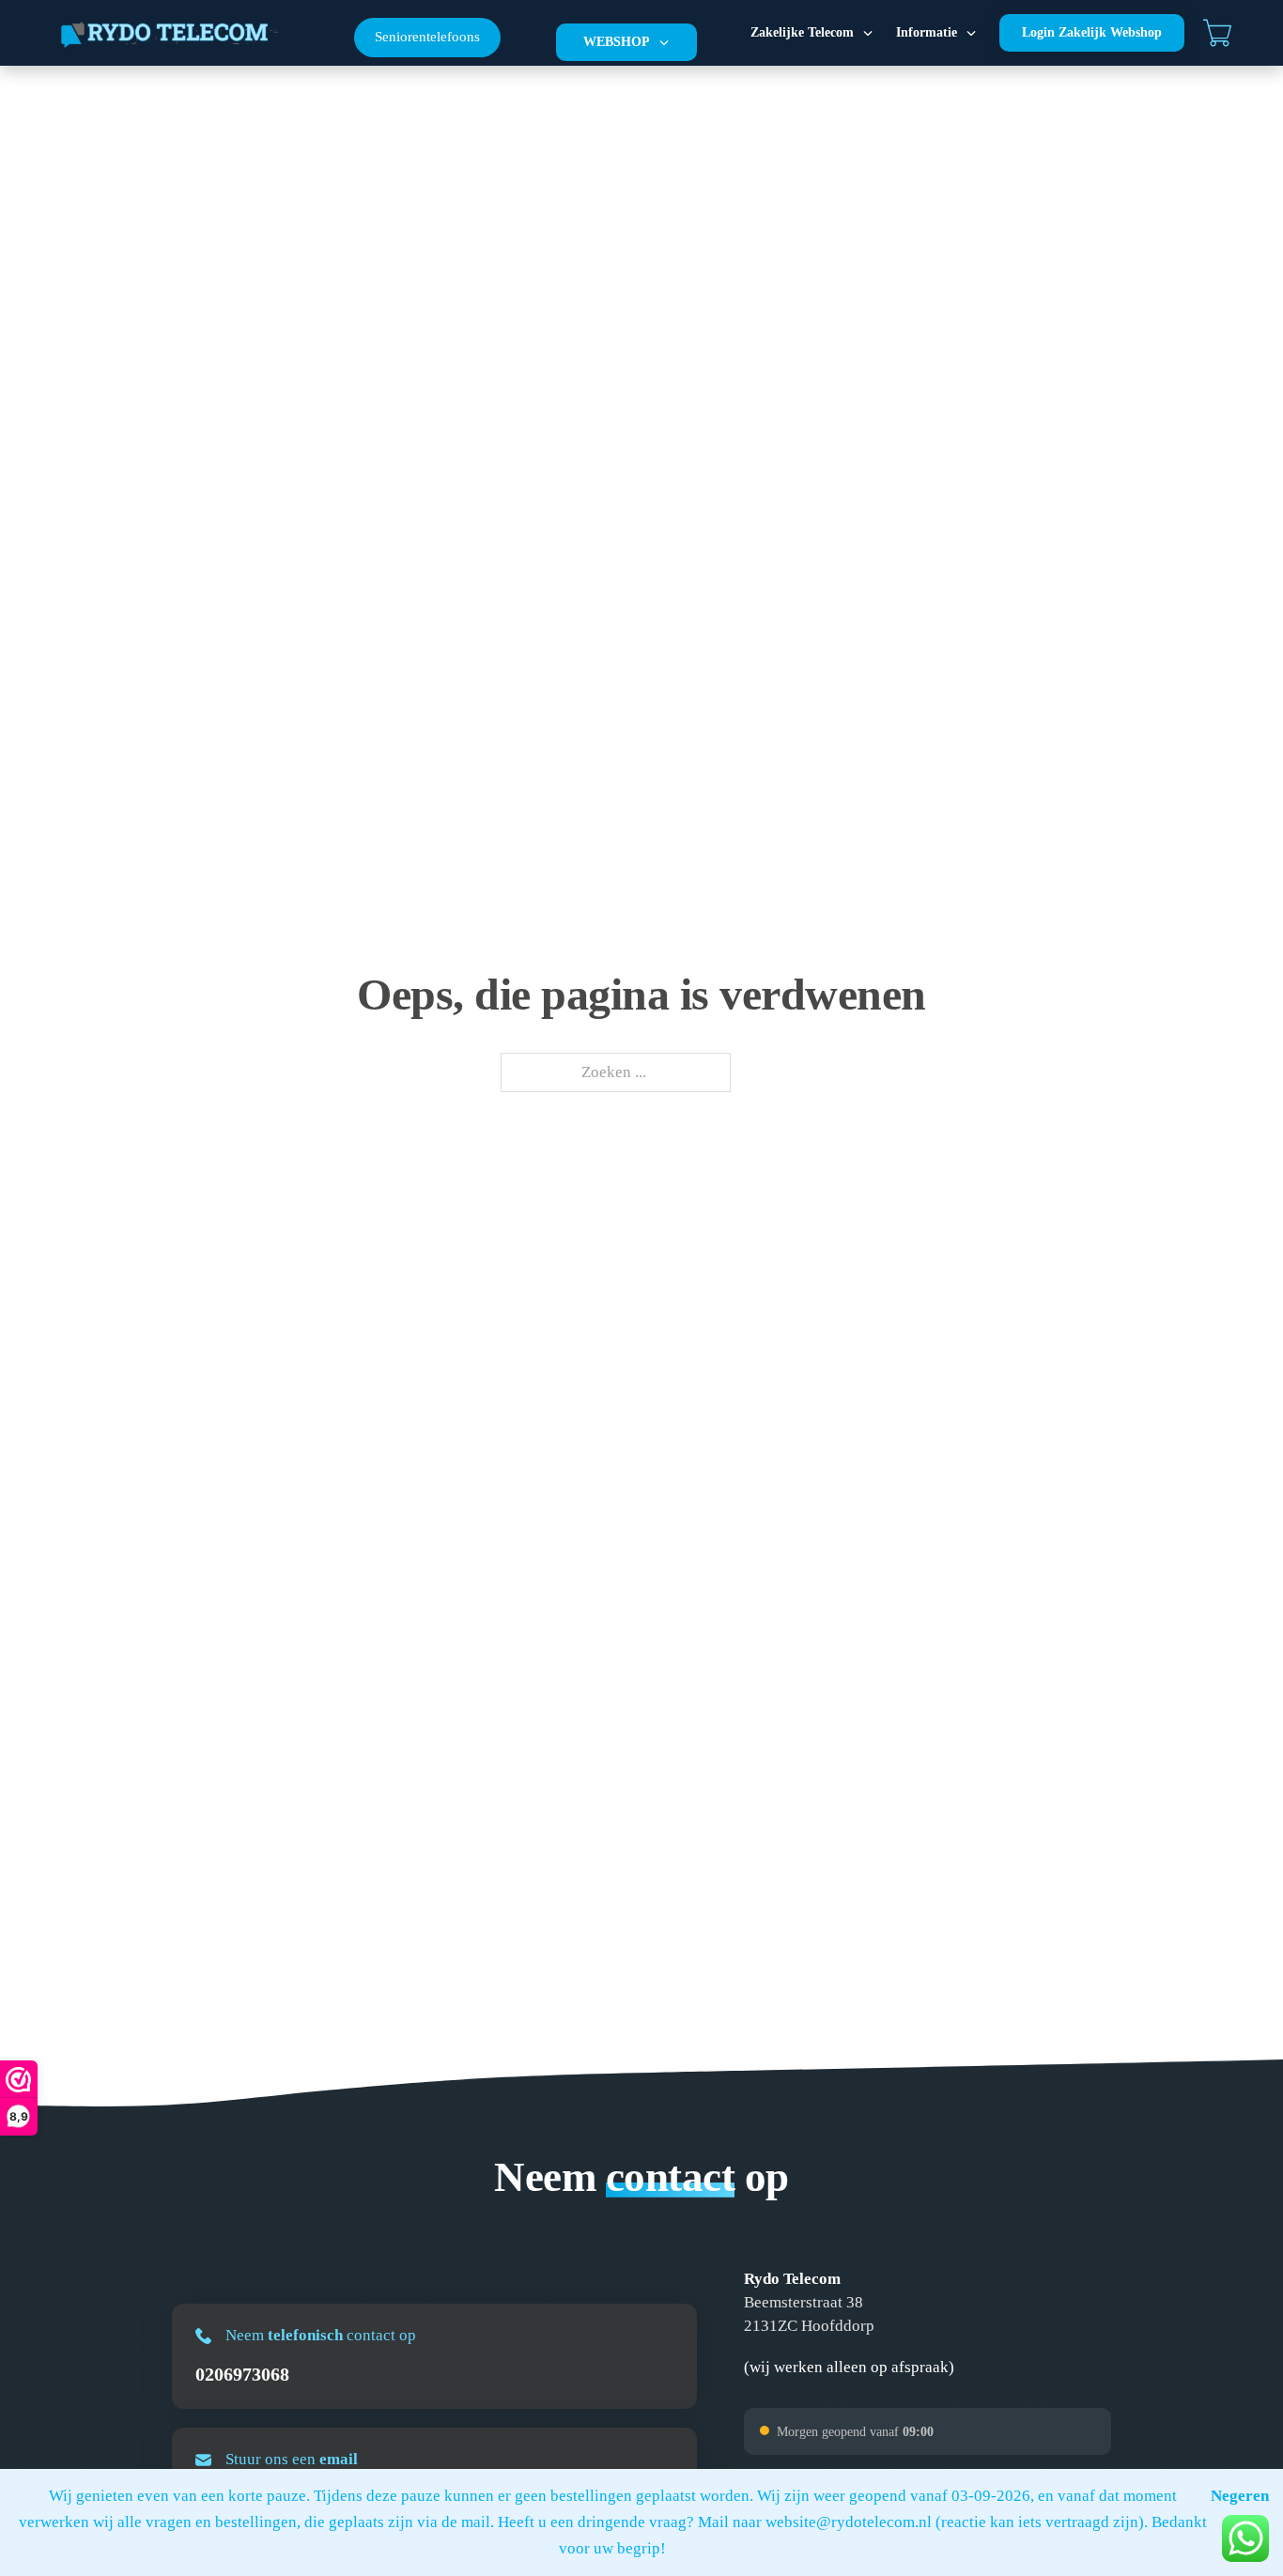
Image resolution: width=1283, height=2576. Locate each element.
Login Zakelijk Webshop (1092, 32)
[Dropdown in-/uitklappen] (664, 42)
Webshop (617, 42)
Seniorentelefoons (427, 37)
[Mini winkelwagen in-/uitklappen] (1217, 33)
